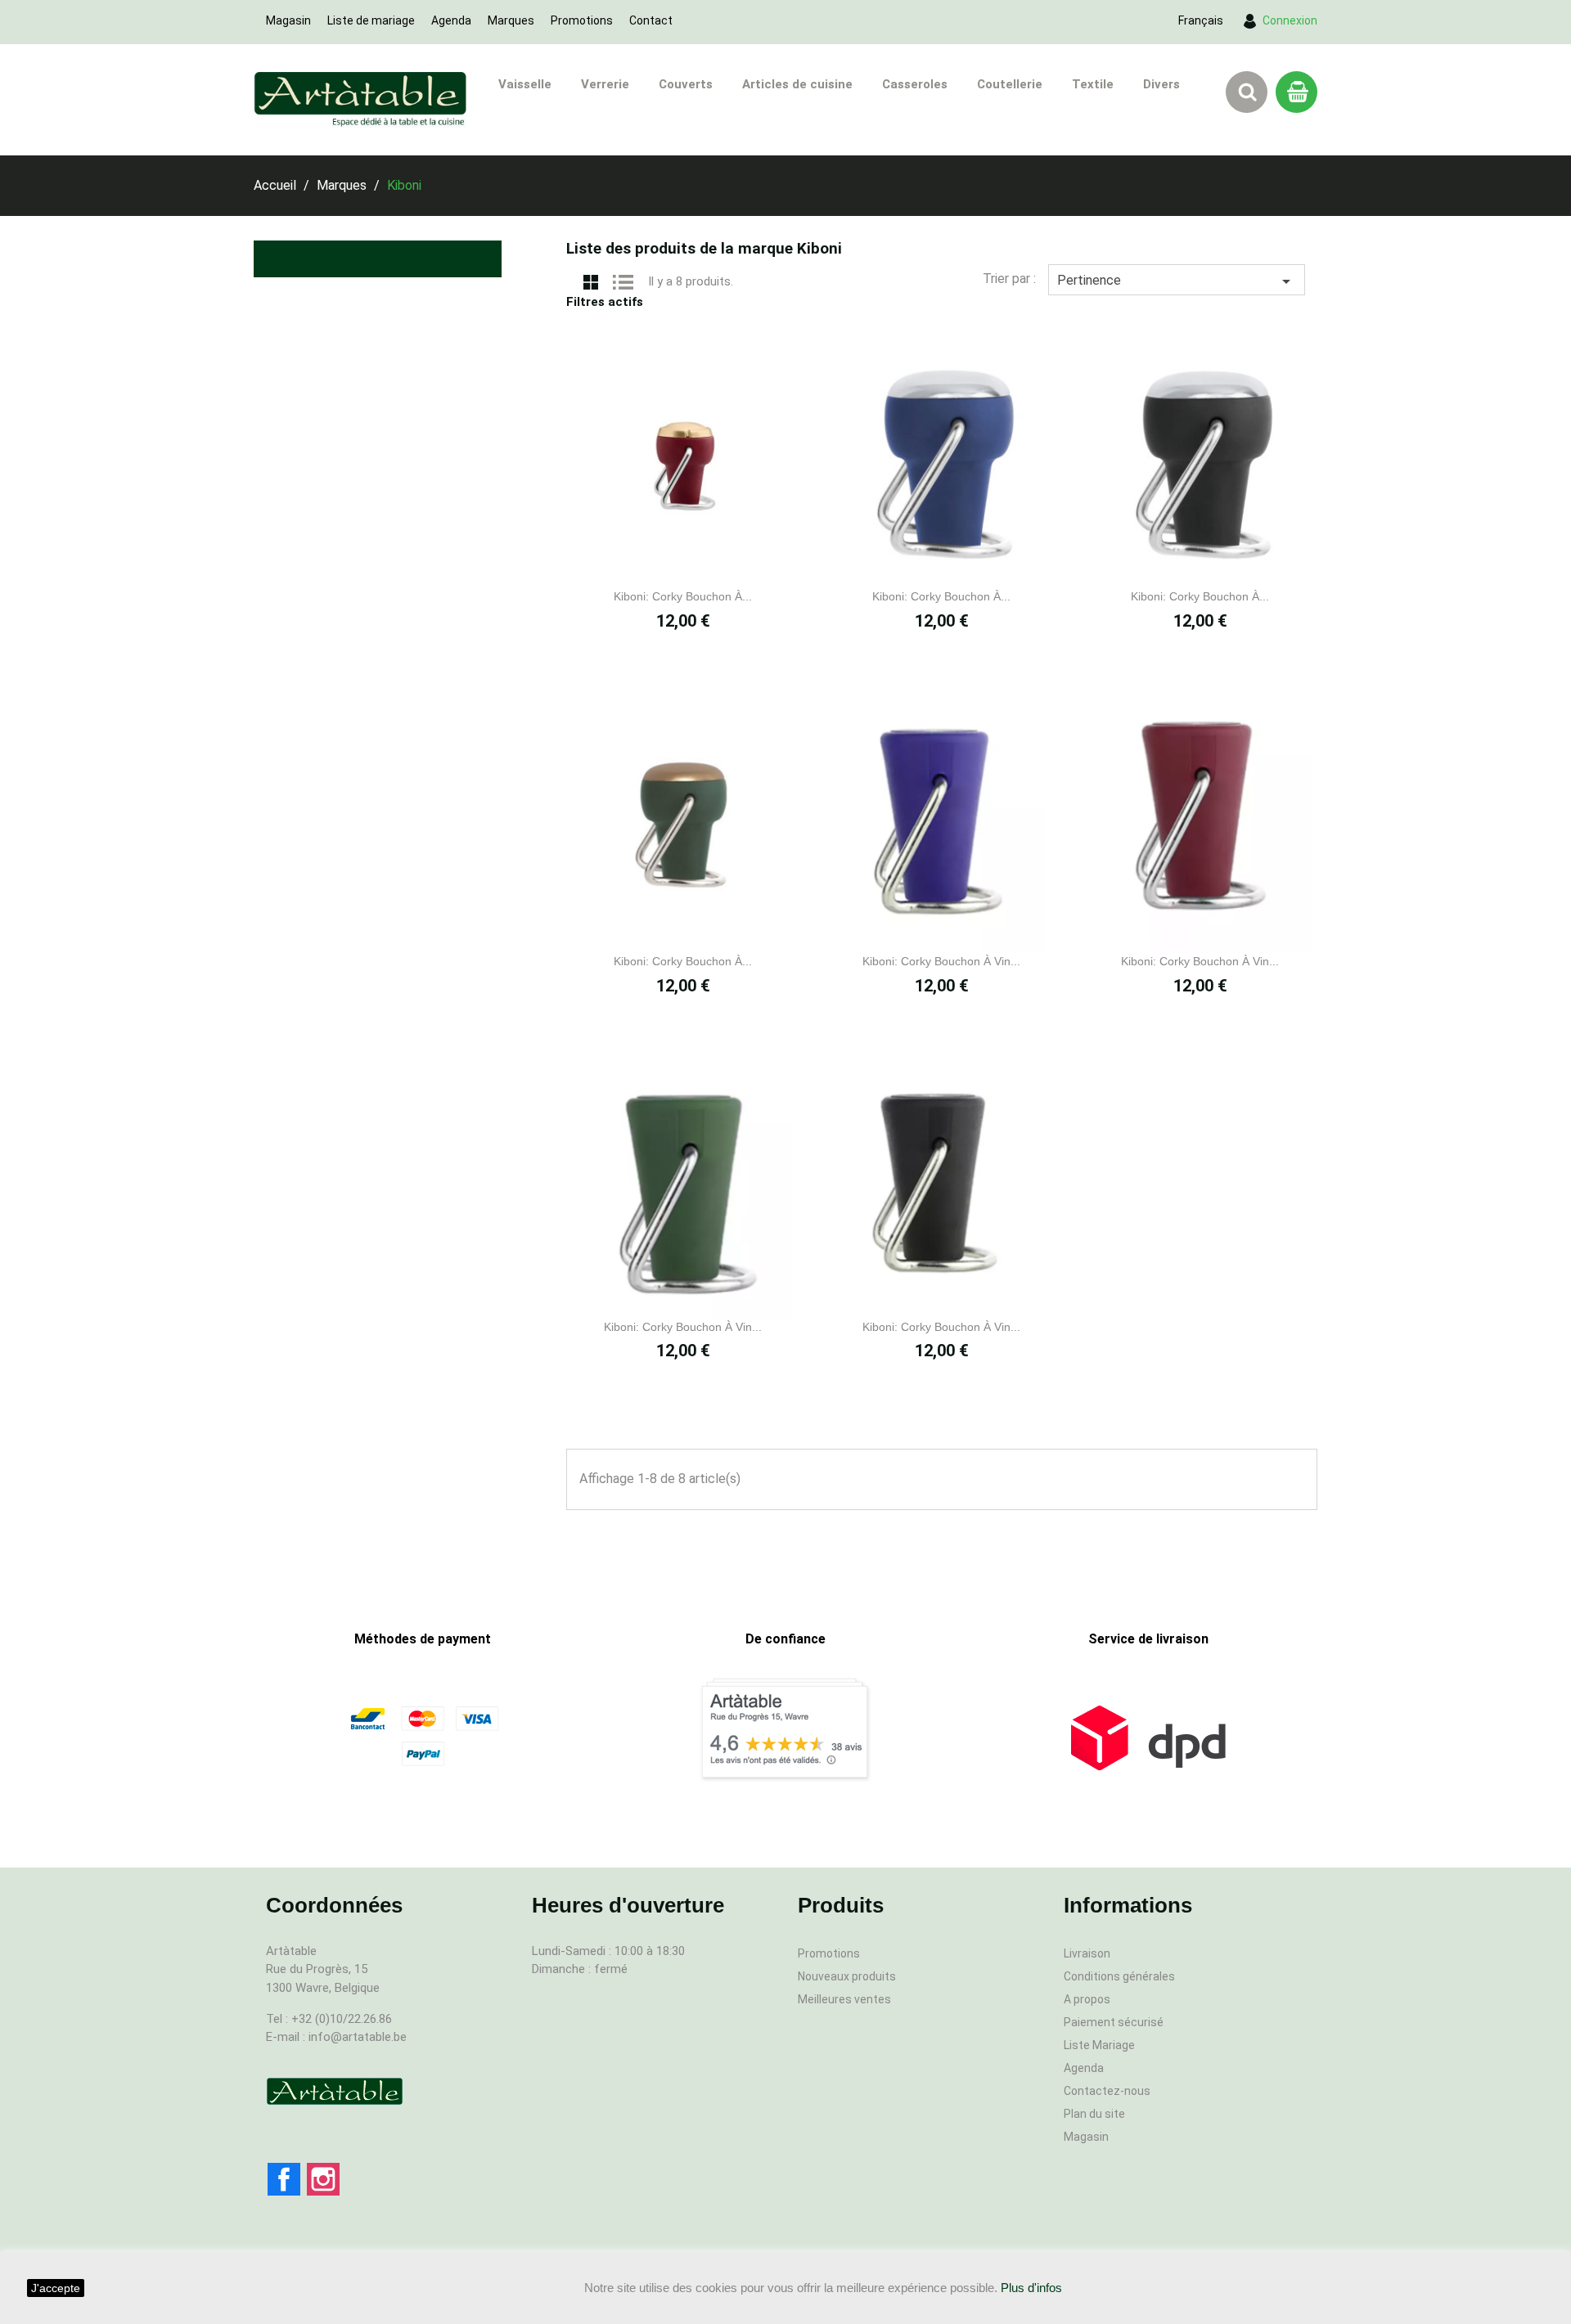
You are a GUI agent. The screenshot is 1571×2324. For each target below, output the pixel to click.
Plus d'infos (1031, 2288)
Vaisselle (525, 84)
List (623, 281)
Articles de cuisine (797, 84)
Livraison (1087, 1953)
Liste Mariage (1099, 2045)
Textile (1093, 84)
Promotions (582, 20)
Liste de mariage (371, 20)
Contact (651, 20)
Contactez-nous (1107, 2091)
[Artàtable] (335, 2091)
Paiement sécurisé (1114, 2022)
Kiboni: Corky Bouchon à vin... (941, 961)
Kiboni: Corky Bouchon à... (683, 596)
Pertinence (1177, 281)
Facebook (284, 2179)
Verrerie (605, 84)
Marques (511, 20)
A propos (1087, 1999)
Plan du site (1094, 2114)
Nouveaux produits (847, 1976)
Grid (591, 281)
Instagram (323, 2179)
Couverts (686, 84)
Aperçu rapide (665, 564)
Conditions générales (1119, 1976)
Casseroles (915, 84)
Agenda (451, 20)
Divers (1161, 84)
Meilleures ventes (844, 1999)
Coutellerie (1010, 84)
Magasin (288, 20)
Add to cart (701, 564)
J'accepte (56, 2288)
